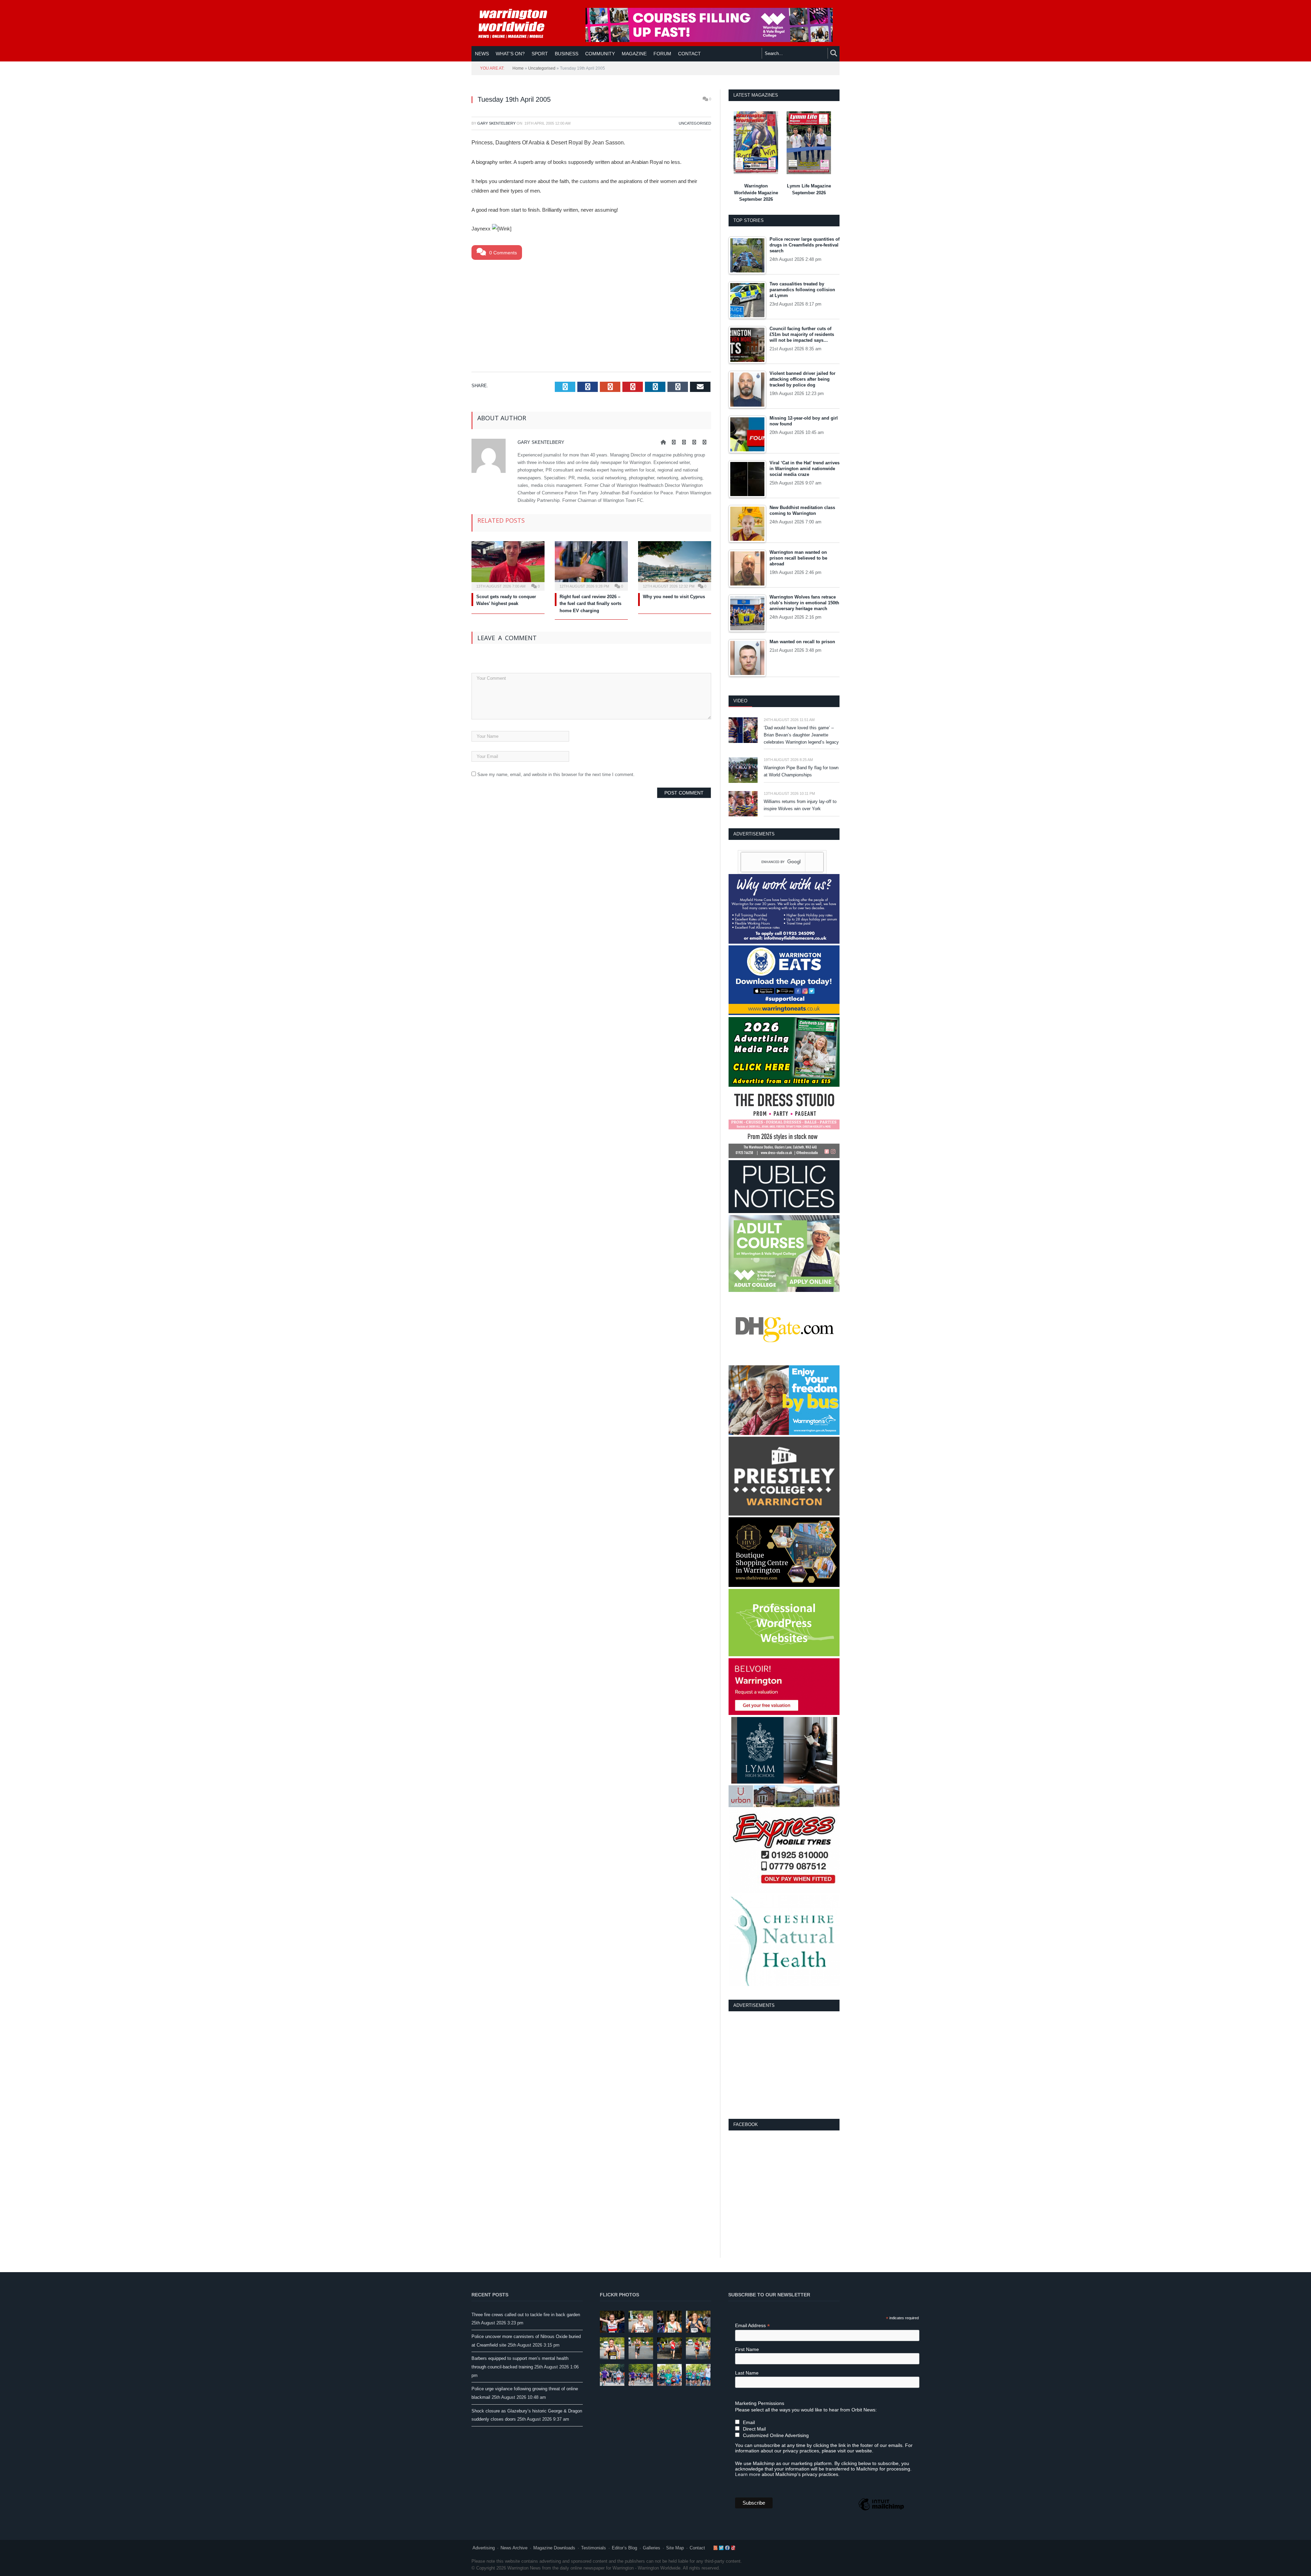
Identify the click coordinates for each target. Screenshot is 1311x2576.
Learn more (748, 2474)
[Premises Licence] (784, 1212)
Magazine (634, 54)
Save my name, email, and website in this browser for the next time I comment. (556, 775)
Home (518, 68)
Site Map (675, 2548)
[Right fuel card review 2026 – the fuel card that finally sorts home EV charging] (591, 565)
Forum (662, 54)
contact (689, 54)
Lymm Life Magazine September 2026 (809, 189)
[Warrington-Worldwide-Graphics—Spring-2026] (784, 1290)
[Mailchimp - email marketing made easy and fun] (881, 2510)
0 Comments (502, 253)
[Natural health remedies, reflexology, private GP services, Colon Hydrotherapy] (784, 1984)
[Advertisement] (591, 314)
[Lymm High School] (784, 1782)
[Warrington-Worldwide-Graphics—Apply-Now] (709, 40)
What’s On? (510, 54)
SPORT (540, 54)
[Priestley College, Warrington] (784, 1514)
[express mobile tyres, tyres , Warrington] (784, 1892)
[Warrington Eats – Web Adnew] (784, 1013)
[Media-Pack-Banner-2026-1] (784, 1085)
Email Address (752, 2326)
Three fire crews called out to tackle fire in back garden (526, 2315)
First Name (747, 2349)
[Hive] (784, 1585)
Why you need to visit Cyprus (674, 597)
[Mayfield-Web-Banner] (784, 942)
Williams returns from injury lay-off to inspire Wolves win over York (800, 805)
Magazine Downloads (554, 2548)
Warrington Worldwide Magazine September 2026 (756, 193)
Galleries (652, 2548)
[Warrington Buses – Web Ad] (784, 1433)
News (482, 54)
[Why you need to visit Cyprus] (675, 565)
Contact (697, 2548)
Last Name (747, 2373)
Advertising (484, 2548)
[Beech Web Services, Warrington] (784, 1655)
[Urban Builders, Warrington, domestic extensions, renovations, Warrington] (784, 1806)
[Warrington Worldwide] (518, 24)
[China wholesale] (784, 1362)
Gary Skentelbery (496, 123)
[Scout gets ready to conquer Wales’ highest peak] (508, 565)
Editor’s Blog (624, 2548)
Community (600, 54)
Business (567, 54)
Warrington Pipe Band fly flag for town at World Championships (801, 771)
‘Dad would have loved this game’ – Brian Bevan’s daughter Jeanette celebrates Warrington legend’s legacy (801, 735)
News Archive (514, 2548)
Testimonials (594, 2548)
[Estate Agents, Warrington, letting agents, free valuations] (784, 1713)
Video (740, 701)
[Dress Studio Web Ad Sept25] (784, 1157)
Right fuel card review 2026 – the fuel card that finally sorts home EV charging (590, 604)
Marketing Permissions (760, 2403)
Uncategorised (542, 68)
